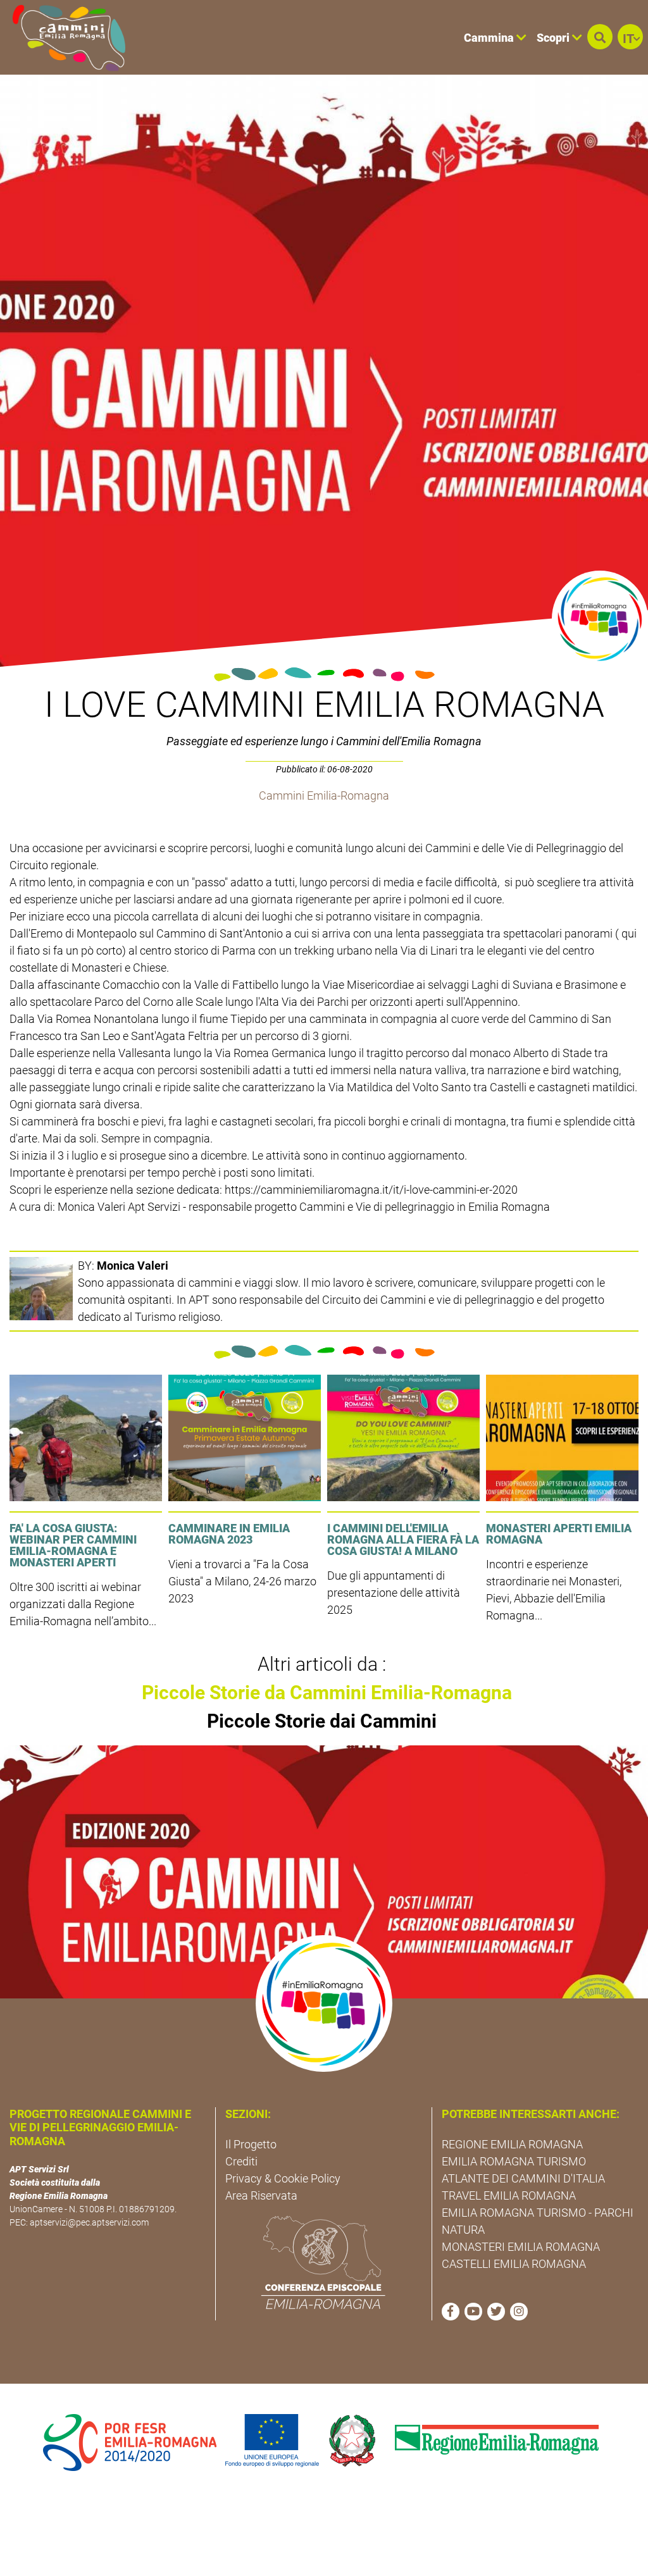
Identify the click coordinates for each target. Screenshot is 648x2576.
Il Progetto (251, 2144)
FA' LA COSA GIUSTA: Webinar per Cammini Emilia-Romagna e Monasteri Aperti (73, 1545)
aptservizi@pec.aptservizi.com (89, 2222)
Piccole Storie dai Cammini (322, 1721)
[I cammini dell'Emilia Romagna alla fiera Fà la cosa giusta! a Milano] (403, 1438)
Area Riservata (261, 2195)
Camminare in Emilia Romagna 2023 (229, 1534)
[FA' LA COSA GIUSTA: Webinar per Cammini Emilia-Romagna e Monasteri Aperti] (86, 1438)
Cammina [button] (490, 38)
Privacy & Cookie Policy (283, 2178)
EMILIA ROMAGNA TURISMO (514, 2161)
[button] (600, 37)
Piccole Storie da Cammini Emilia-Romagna (327, 1693)
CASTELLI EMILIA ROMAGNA (514, 2264)
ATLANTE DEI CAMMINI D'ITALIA (523, 2178)
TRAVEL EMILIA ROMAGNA (509, 2195)
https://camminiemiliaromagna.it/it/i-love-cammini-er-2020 (371, 1190)
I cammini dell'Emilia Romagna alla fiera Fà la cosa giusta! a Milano (403, 1539)
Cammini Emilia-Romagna (324, 796)
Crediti (241, 2161)
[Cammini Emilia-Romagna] (64, 37)
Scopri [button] (554, 38)
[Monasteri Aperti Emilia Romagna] (562, 1438)
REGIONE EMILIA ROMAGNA (512, 2144)
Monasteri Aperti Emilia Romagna (559, 1534)
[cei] (323, 2262)
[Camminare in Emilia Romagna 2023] (245, 1438)
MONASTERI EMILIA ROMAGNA (521, 2247)
